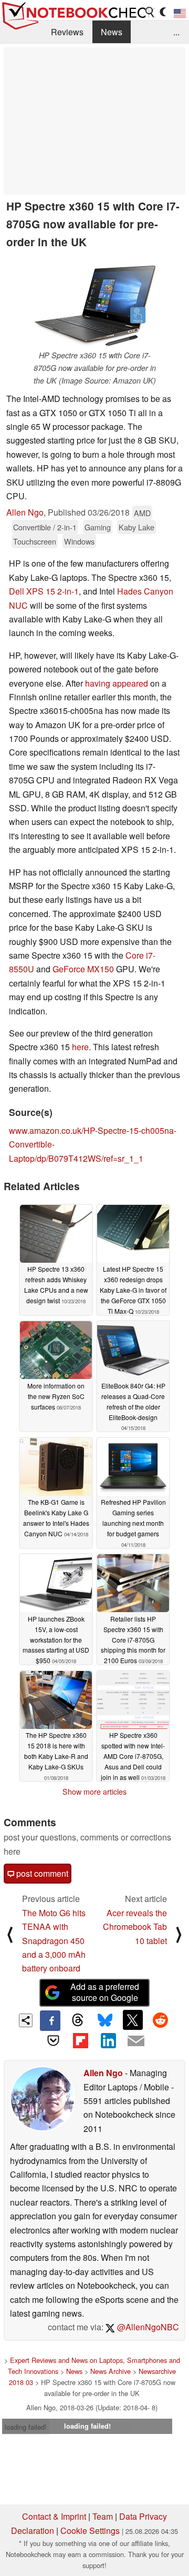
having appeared (117, 683)
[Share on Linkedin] (108, 2041)
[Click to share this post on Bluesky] (105, 2020)
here (80, 1047)
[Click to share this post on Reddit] (160, 2020)
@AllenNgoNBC (147, 2327)
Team (103, 2516)
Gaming (98, 527)
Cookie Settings (90, 2530)
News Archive (111, 2371)
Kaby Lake (136, 527)
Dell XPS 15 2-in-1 (44, 591)
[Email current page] (135, 2041)
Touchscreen (35, 541)
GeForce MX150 (83, 969)
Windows (79, 541)
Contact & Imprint (54, 2516)
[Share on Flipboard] (81, 2041)
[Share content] (26, 2021)
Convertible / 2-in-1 (45, 527)
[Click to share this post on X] (133, 2020)
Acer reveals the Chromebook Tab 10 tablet (135, 1927)
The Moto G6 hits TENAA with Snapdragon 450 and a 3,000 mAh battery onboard (54, 1941)
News (112, 32)
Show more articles (94, 1792)
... (176, 32)
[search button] (150, 12)
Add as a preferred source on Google (105, 1992)
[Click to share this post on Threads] (78, 2020)
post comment (41, 1873)
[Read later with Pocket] (53, 2041)
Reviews (67, 32)
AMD (142, 513)
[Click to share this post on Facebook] (50, 2020)
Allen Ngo (25, 512)
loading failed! (26, 2427)
